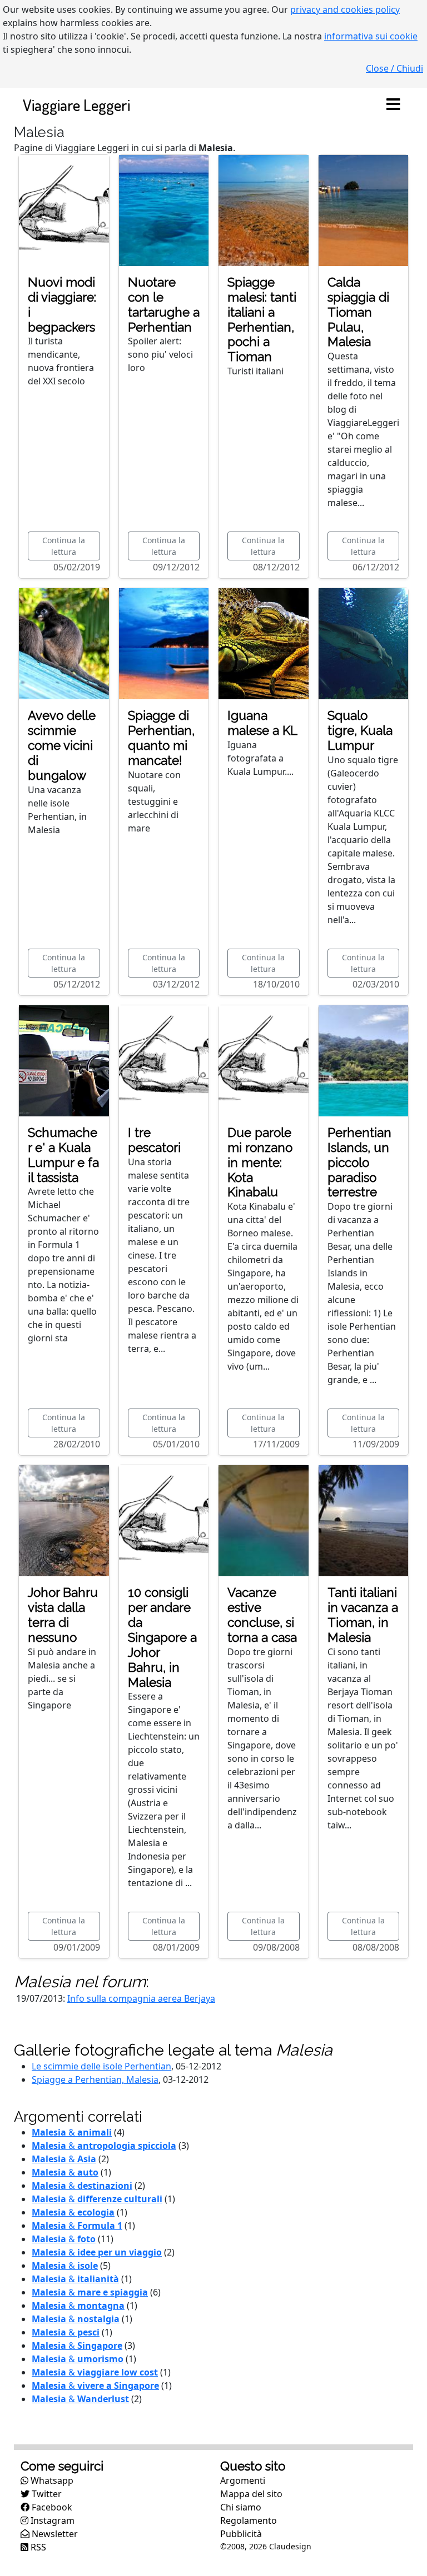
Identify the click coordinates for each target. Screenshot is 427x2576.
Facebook (51, 2507)
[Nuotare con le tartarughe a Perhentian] (164, 209)
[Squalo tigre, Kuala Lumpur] (364, 643)
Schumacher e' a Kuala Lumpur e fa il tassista (63, 1155)
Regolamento (249, 2520)
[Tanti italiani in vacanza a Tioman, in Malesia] (364, 1520)
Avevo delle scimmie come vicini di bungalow (62, 745)
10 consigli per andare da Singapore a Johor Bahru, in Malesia (162, 1637)
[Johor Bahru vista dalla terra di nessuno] (64, 1520)
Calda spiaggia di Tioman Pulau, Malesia (358, 312)
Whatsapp (51, 2480)
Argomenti (243, 2480)
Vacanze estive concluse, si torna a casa (262, 1615)
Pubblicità (241, 2534)
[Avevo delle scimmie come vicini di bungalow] (64, 643)
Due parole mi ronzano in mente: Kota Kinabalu (260, 1162)
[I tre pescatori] (164, 1060)
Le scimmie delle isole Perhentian (101, 2066)
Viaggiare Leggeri (76, 105)
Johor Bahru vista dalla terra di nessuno (63, 1615)
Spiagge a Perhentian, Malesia (95, 2079)
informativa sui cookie (371, 36)
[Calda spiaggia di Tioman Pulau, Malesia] (364, 209)
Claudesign (290, 2546)
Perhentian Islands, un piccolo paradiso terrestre (359, 1162)
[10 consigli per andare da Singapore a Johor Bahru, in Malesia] (164, 1520)
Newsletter (54, 2534)
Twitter (46, 2494)
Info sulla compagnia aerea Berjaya (141, 1998)
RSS (37, 2547)
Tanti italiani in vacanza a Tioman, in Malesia (363, 1615)
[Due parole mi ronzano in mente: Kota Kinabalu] (264, 1060)
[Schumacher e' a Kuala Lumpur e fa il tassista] (64, 1060)
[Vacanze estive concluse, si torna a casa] (264, 1520)
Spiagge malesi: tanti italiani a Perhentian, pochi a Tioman (262, 319)
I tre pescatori (154, 1140)
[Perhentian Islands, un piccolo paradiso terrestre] (364, 1060)
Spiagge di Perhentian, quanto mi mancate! (161, 738)
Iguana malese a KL (262, 723)
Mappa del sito (251, 2494)
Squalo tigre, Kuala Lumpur (360, 730)
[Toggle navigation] (393, 105)
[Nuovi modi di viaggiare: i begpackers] (64, 209)
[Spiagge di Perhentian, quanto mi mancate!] (164, 643)
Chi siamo (241, 2507)
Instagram (51, 2520)
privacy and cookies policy (345, 9)
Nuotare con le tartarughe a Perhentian (164, 305)
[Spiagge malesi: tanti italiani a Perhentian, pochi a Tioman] (264, 209)
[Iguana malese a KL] (264, 643)
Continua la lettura (64, 546)
